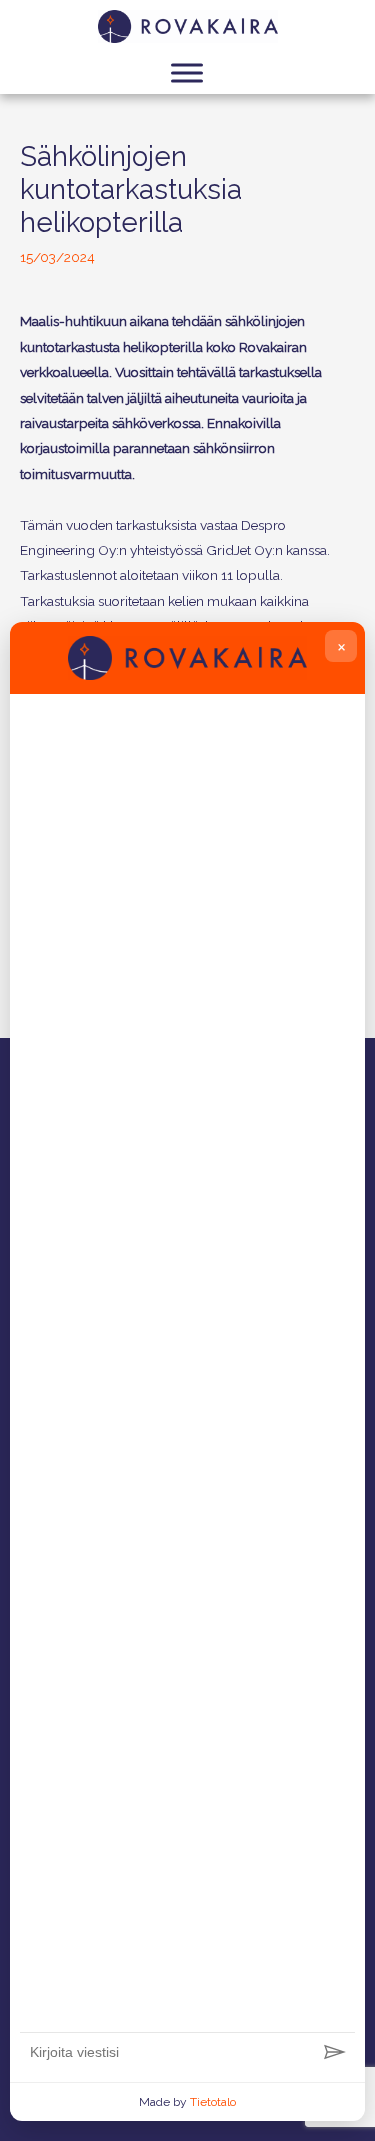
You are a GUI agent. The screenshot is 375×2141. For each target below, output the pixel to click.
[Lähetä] (335, 2052)
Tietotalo (213, 2102)
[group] (187, 1367)
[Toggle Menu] (187, 72)
